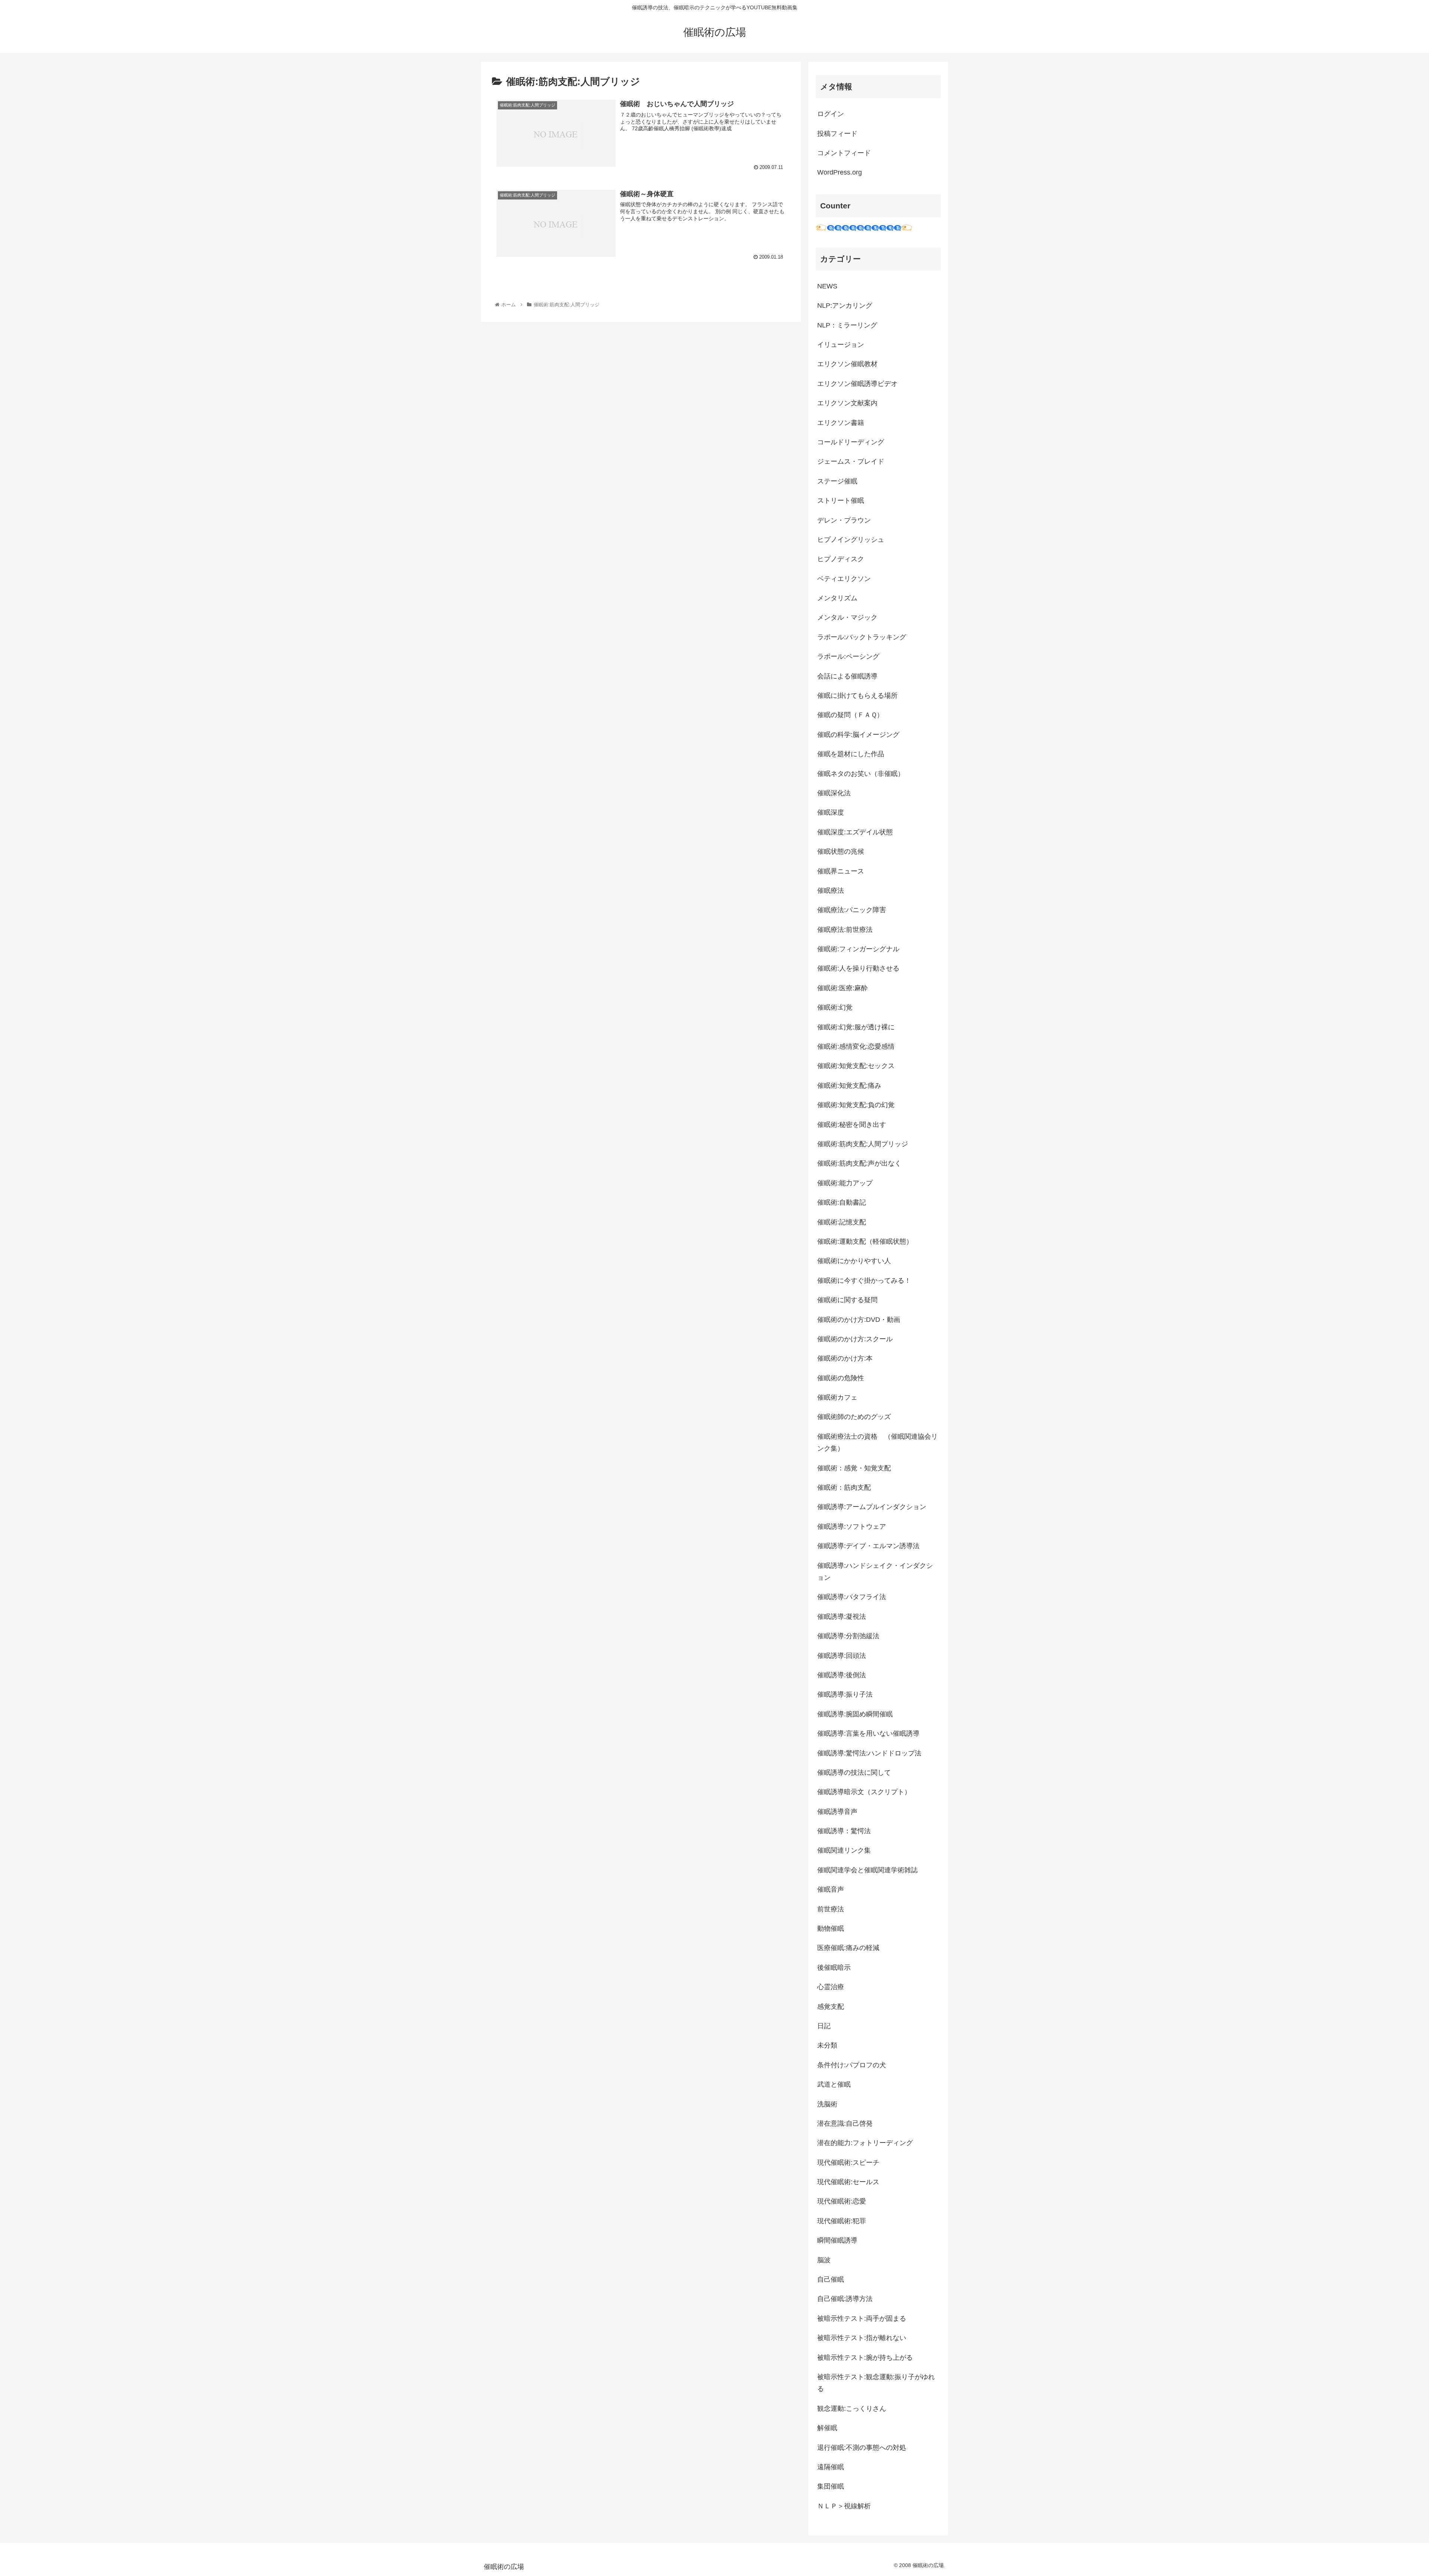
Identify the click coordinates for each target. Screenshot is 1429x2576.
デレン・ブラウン (844, 520)
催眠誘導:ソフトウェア (852, 1527)
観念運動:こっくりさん (852, 2409)
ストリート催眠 (841, 501)
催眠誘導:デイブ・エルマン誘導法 (868, 1546)
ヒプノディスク (841, 559)
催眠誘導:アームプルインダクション (872, 1507)
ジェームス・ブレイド (851, 461)
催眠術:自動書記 (842, 1202)
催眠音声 (831, 1889)
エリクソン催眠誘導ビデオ (857, 384)
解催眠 (827, 2428)
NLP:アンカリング (845, 306)
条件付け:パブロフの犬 (852, 2065)
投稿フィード (837, 134)
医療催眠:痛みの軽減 (848, 1948)
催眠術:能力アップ (845, 1183)
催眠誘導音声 (837, 1812)
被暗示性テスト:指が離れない (862, 2338)
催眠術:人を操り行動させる (858, 968)
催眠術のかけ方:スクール (855, 1339)
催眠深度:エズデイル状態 (855, 832)
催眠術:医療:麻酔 (843, 988)
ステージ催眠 (837, 481)
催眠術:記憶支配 (842, 1222)
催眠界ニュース (841, 871)
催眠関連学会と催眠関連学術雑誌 (867, 1870)
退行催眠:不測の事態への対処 (862, 2448)
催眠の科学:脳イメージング (858, 735)
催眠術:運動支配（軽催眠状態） (865, 1241)
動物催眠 (831, 1928)
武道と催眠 (834, 2084)
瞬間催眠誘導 (837, 2240)
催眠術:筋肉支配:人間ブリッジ (863, 1144)
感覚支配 (831, 2007)
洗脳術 (827, 2104)
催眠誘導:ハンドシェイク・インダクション (875, 1572)
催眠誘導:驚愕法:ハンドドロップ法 (869, 1753)
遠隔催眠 (831, 2467)
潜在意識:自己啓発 (845, 2123)
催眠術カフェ (837, 1397)
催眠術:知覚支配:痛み (849, 1086)
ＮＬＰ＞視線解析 (844, 2506)
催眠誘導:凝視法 (842, 1617)
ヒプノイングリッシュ (851, 540)
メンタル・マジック (847, 617)
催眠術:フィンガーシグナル (858, 949)
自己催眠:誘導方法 (845, 2299)
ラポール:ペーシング (848, 656)
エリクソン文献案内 (847, 403)
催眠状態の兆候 (841, 851)
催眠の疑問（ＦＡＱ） (850, 715)
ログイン (831, 114)
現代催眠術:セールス (848, 2182)
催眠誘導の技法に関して (854, 1773)
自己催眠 (831, 2279)
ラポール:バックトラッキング (862, 637)
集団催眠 (831, 2486)
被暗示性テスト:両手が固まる (862, 2318)
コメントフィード (844, 153)
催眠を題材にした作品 (851, 754)
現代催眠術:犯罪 (842, 2221)
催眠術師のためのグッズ (854, 1417)
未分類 (827, 2045)
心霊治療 (831, 1987)
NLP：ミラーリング (847, 325)
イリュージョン (841, 345)
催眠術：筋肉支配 (844, 1487)
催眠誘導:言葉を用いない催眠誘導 (868, 1733)
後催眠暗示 (834, 1968)
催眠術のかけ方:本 (845, 1358)
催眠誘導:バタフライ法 (852, 1597)
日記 (824, 2026)
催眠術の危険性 (841, 1378)
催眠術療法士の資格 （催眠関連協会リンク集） (877, 1442)
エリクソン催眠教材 (847, 364)
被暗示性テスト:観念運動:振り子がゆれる (876, 2383)
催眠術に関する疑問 (847, 1300)
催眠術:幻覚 (835, 1007)
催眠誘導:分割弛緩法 (848, 1636)
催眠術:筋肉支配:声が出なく (859, 1163)
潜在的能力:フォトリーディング (865, 2143)
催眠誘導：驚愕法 (844, 1831)
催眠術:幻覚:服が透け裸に (856, 1027)
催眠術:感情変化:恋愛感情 (856, 1046)
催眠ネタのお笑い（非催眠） (861, 774)
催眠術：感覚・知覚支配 (854, 1468)
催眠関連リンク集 (844, 1850)
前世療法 (831, 1909)
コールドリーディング (851, 442)
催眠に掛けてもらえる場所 (857, 696)
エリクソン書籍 (841, 423)
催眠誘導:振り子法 (845, 1694)
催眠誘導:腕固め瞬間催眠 (855, 1714)
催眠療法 (831, 891)
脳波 (824, 2260)
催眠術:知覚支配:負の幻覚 (856, 1105)
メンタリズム (837, 598)
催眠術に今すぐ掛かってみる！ (864, 1281)
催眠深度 (831, 812)
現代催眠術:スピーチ (848, 2163)
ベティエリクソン (844, 579)
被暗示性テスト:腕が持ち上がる (865, 2358)
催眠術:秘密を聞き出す (852, 1125)
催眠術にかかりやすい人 (854, 1261)
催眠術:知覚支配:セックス (856, 1066)
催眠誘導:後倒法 (842, 1675)
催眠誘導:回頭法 (842, 1656)
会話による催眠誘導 (847, 676)
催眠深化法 (834, 793)
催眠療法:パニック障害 (852, 910)
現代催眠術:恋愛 (842, 2201)
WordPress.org (840, 172)
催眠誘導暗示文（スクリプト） (864, 1792)
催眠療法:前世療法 (845, 930)
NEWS (827, 286)
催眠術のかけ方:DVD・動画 (859, 1320)
